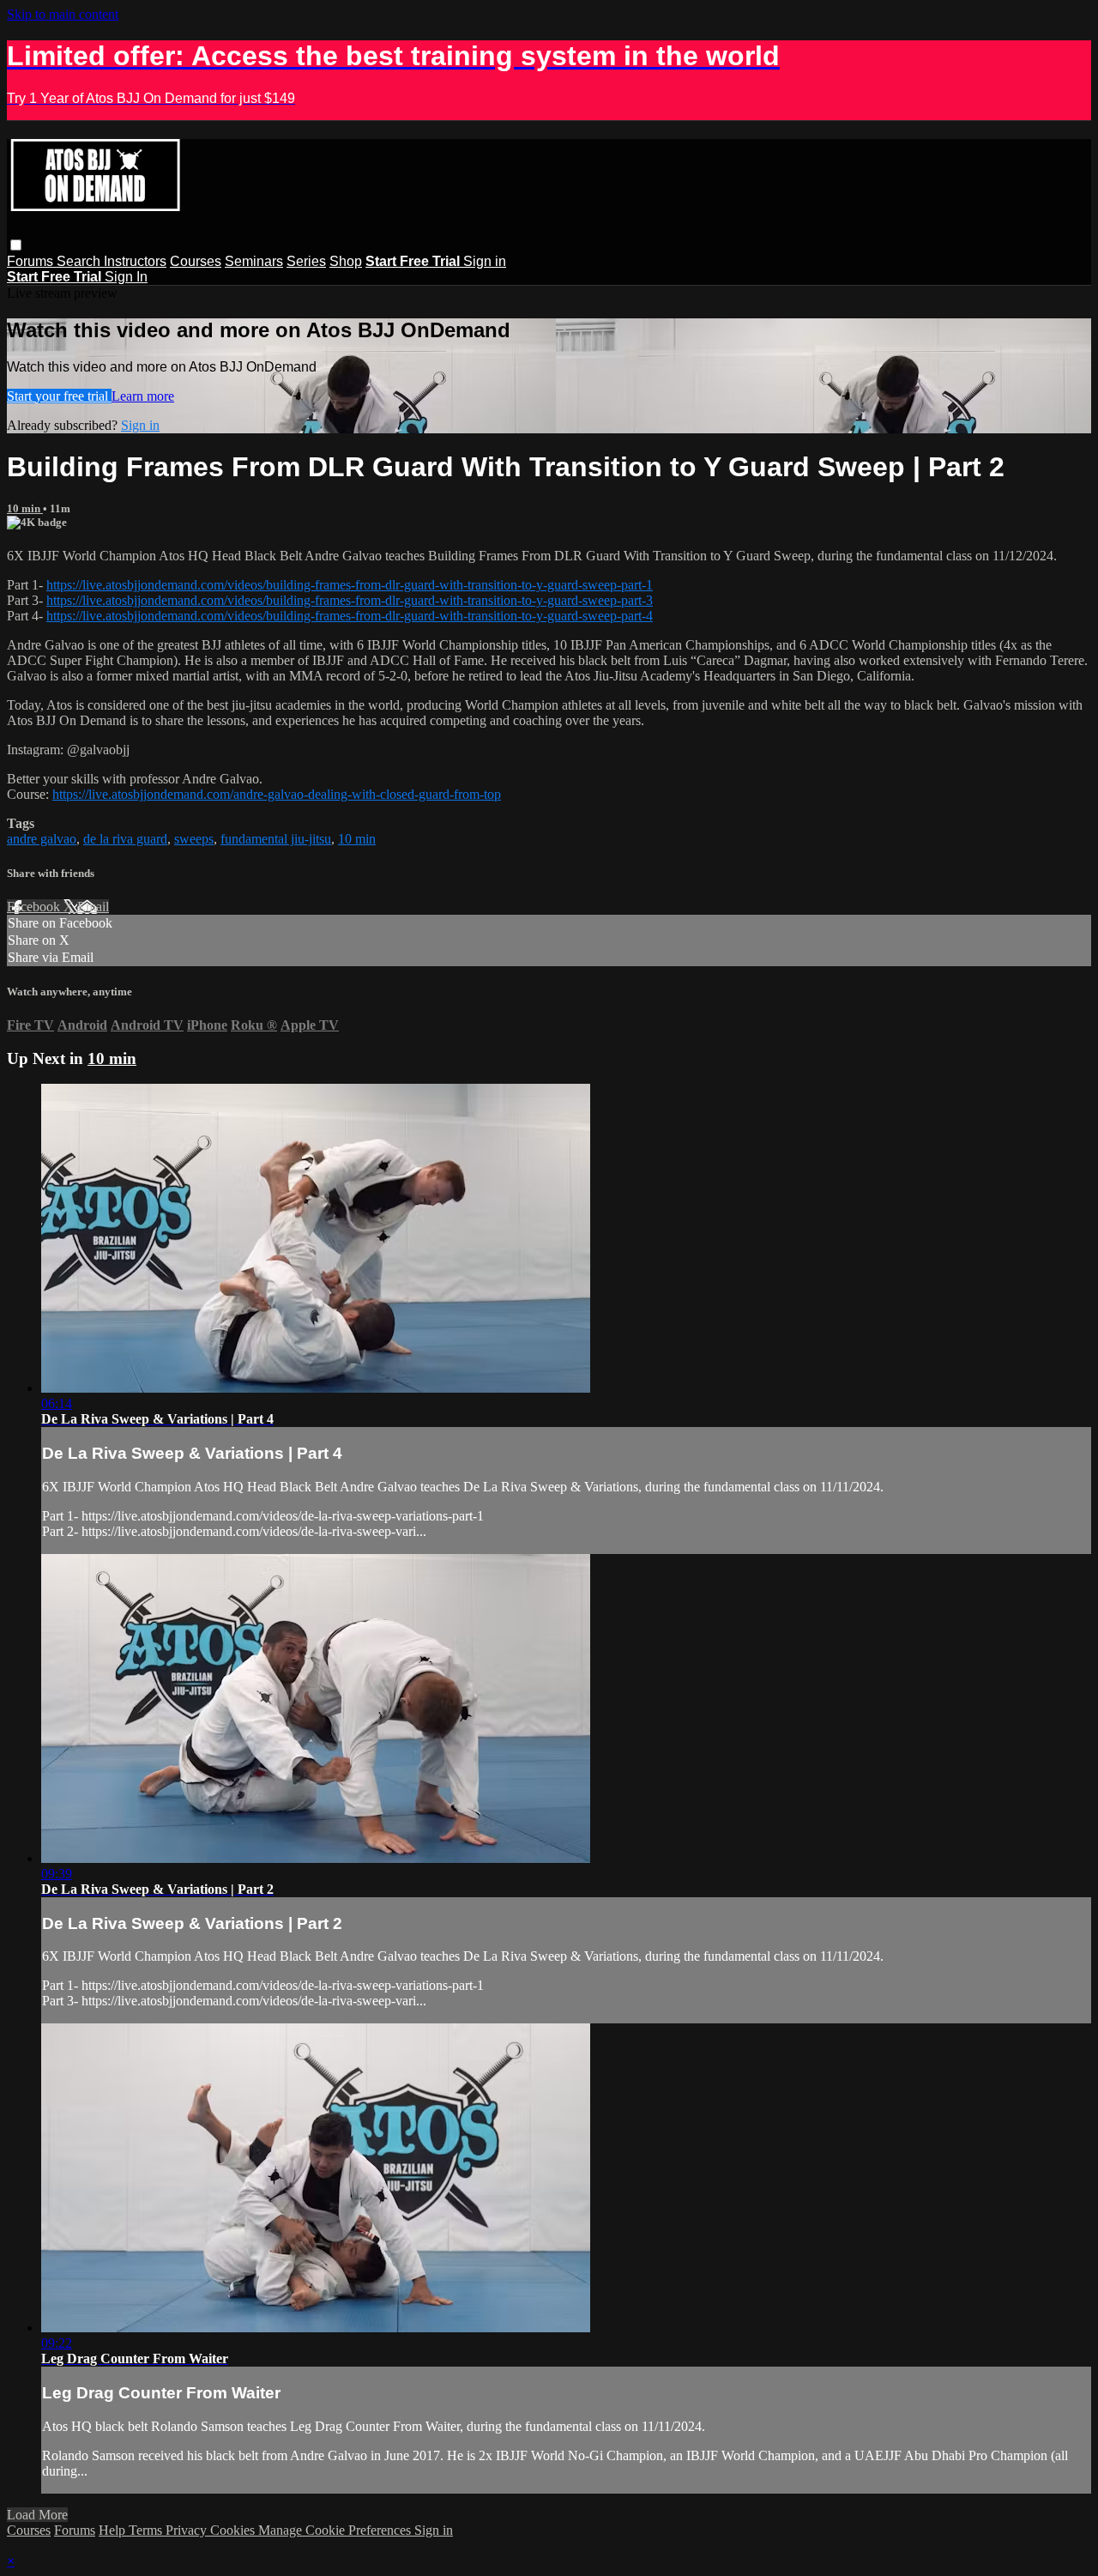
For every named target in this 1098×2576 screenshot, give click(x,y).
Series (306, 261)
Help (114, 2530)
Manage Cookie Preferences (336, 2530)
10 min (25, 508)
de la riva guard (125, 839)
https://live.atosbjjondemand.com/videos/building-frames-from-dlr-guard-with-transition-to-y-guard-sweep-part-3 (350, 600)
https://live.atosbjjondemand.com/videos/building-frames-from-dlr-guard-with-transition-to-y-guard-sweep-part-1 (350, 585)
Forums (32, 261)
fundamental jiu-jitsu (276, 839)
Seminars (254, 261)
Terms (147, 2530)
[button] (16, 245)
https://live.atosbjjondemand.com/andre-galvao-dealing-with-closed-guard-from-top (277, 794)
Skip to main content (63, 14)
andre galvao (42, 839)
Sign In (126, 277)
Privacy (188, 2530)
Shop (346, 261)
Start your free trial (59, 396)
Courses (196, 261)
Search (80, 261)
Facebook (35, 907)
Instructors (135, 261)
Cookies (234, 2530)
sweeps (194, 839)
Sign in (485, 261)
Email (93, 907)
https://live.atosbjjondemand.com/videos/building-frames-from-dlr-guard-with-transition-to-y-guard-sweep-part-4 (350, 616)
